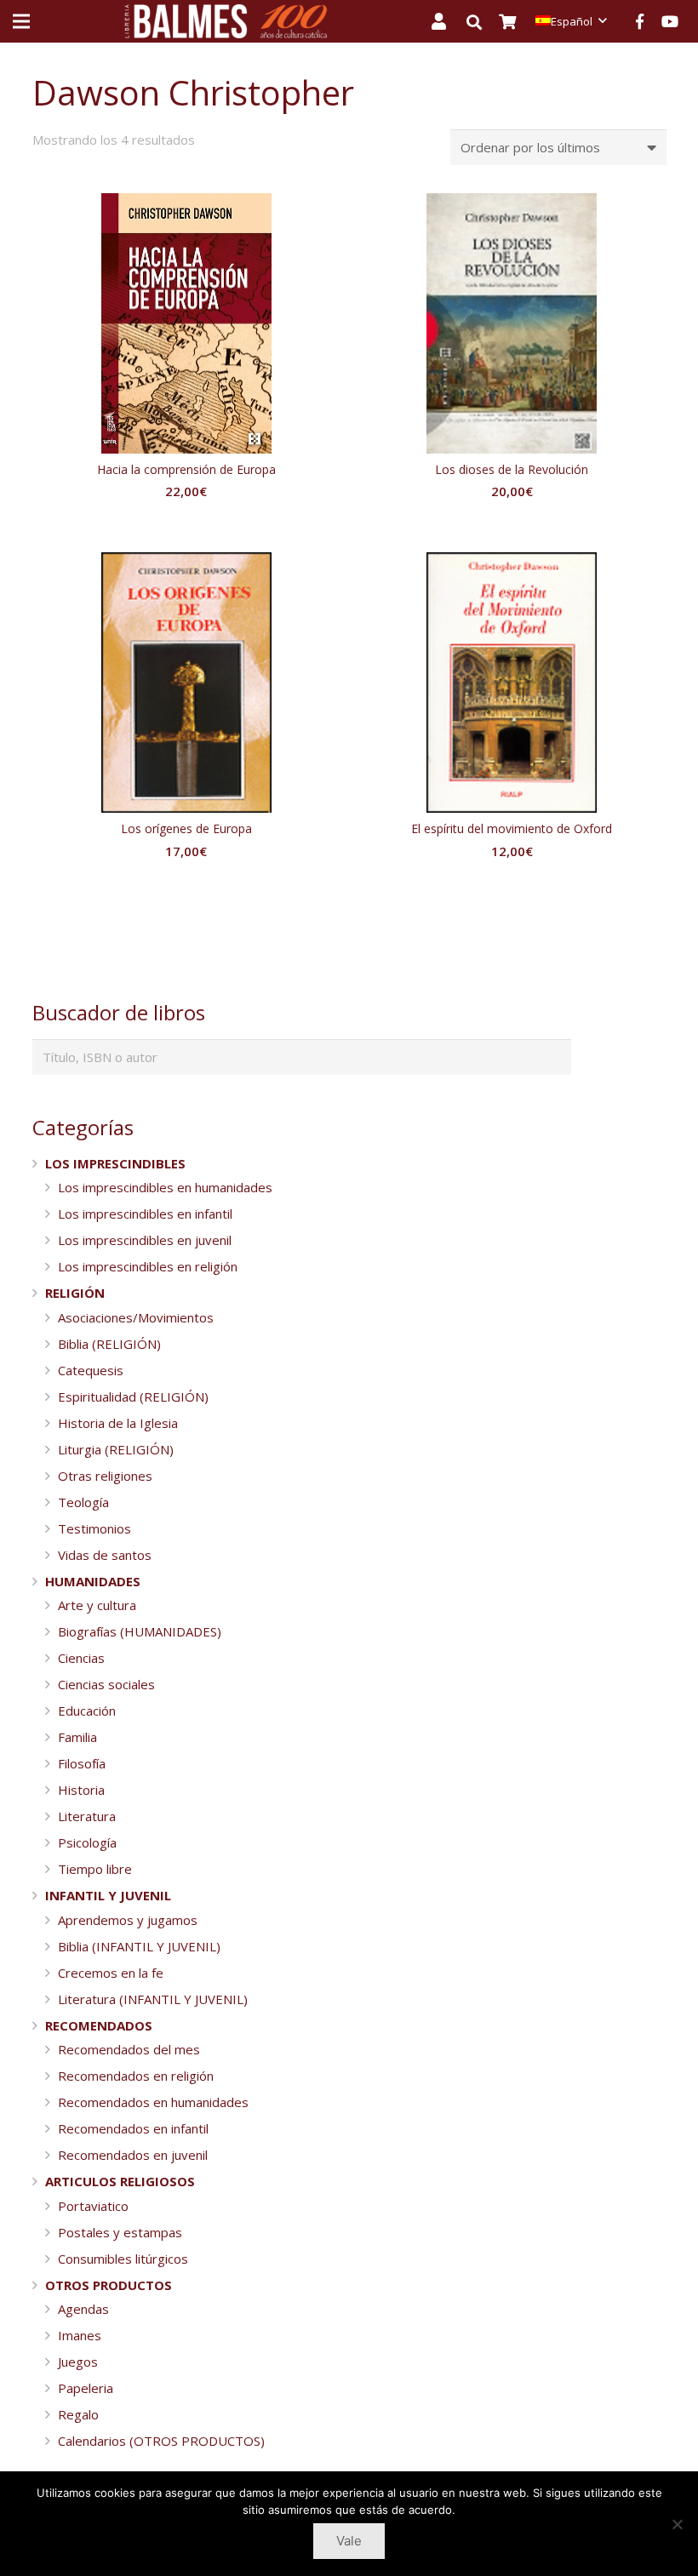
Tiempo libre (95, 1869)
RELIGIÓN (75, 1293)
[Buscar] (483, 22)
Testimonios (94, 1528)
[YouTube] (670, 21)
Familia (77, 1737)
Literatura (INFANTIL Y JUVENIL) (153, 1999)
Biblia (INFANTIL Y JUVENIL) (139, 1946)
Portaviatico (93, 2206)
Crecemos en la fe (111, 1973)
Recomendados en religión (136, 2076)
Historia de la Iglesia (118, 1423)
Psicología (87, 1842)
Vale (349, 2541)
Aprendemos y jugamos (128, 1920)
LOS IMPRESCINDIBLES (115, 1163)
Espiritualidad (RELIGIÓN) (133, 1397)
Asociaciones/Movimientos (136, 1317)
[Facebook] (639, 21)
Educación (87, 1711)
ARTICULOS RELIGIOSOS (120, 2181)
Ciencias (81, 1658)
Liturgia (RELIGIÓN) (116, 1449)
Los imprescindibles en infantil (145, 1214)
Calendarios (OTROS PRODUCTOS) (161, 2441)
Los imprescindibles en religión (148, 1266)
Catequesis (91, 1370)
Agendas (83, 2309)
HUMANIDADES (93, 1581)
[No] (677, 2524)
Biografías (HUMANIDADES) (140, 1631)
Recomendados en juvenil (133, 2155)
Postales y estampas (120, 2232)
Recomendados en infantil (133, 2128)
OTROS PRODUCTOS (109, 2285)
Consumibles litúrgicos (123, 2259)
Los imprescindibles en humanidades (165, 1187)
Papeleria (86, 2388)
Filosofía (82, 1763)
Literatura (87, 1816)
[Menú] (21, 21)
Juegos (78, 2362)
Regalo (78, 2414)
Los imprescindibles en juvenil (145, 1240)
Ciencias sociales (106, 1684)
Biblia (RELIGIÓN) (109, 1344)
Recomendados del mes (129, 2049)
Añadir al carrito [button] (186, 525)
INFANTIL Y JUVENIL (108, 1895)
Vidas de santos (105, 1555)
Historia (81, 1790)
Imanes (80, 2335)
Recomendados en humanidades (153, 2102)
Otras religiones (105, 1476)
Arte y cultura (97, 1605)
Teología (83, 1502)
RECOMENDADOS (99, 2025)
